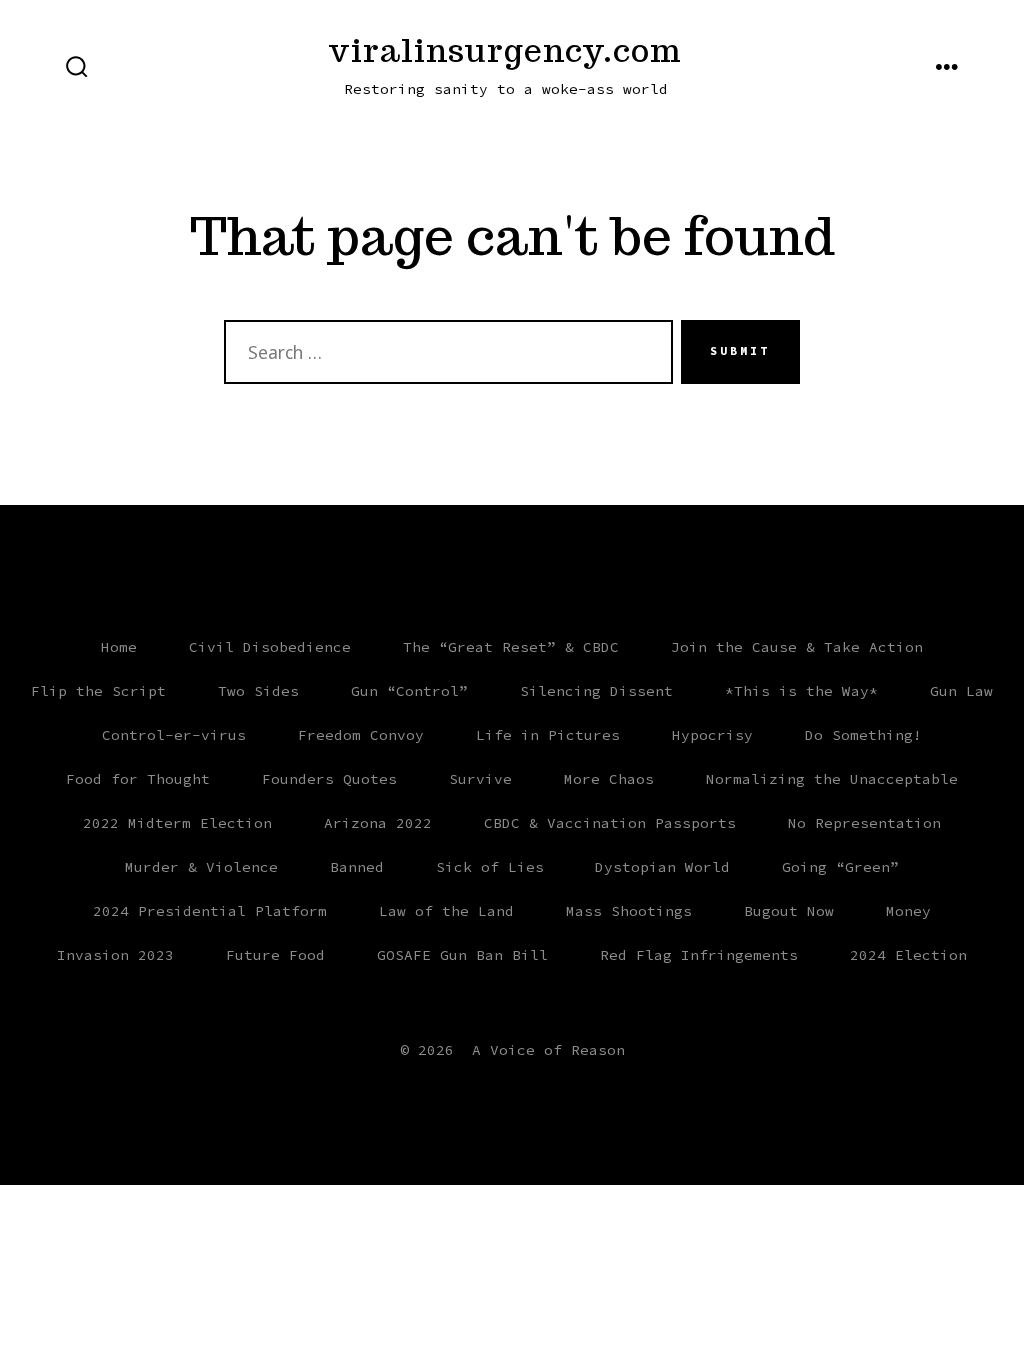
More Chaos (609, 779)
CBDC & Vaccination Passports (610, 823)
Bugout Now (789, 911)
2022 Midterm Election (177, 823)
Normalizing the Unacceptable (832, 779)
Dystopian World (662, 867)
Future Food (275, 955)
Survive (480, 779)
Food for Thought (138, 779)
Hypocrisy (712, 735)
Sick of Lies (490, 867)
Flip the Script (98, 691)
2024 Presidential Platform (210, 911)
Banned (357, 867)
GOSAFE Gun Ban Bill (462, 955)
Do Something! (863, 735)
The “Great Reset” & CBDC (511, 647)
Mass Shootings (629, 911)
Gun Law (961, 691)
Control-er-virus (174, 735)
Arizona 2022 (378, 823)
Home (119, 647)
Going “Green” (840, 867)
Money (908, 911)
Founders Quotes (329, 779)
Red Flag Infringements (699, 955)
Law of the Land (446, 911)
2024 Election (908, 955)
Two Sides (258, 691)
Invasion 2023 (115, 955)
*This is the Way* (801, 691)
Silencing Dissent (596, 691)
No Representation (864, 823)
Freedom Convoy (361, 735)
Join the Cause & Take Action (797, 647)
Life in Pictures (548, 735)
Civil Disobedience (270, 647)
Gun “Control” (409, 691)
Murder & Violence (201, 867)
